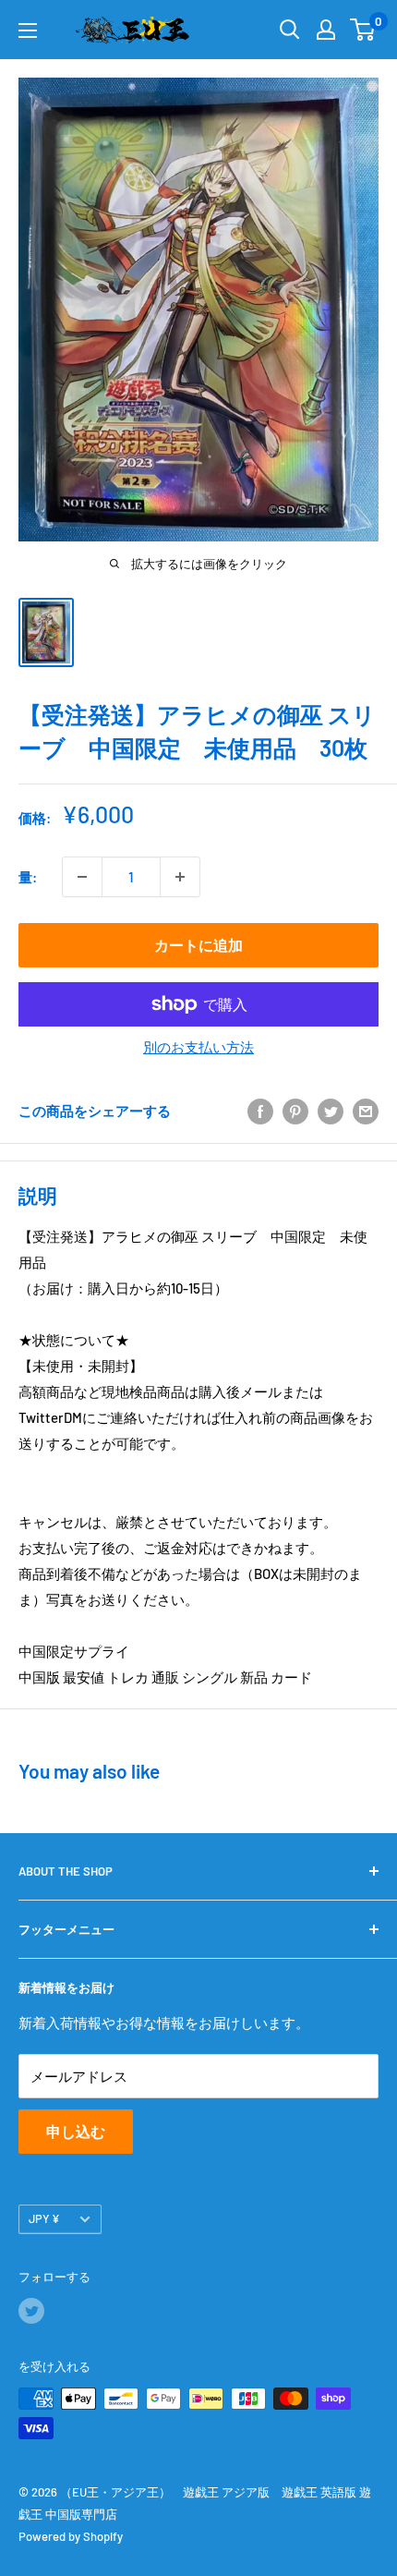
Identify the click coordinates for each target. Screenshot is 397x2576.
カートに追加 (198, 945)
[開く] (290, 30)
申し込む (76, 2131)
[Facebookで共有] (260, 1111)
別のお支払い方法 (198, 1047)
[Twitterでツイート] (331, 1111)
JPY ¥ (44, 2218)
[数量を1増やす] (180, 877)
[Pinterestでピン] (295, 1111)
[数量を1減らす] (82, 877)
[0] (363, 30)
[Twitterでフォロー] (31, 2311)
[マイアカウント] (326, 30)
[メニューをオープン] (28, 30)
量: (28, 877)
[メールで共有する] (366, 1111)
